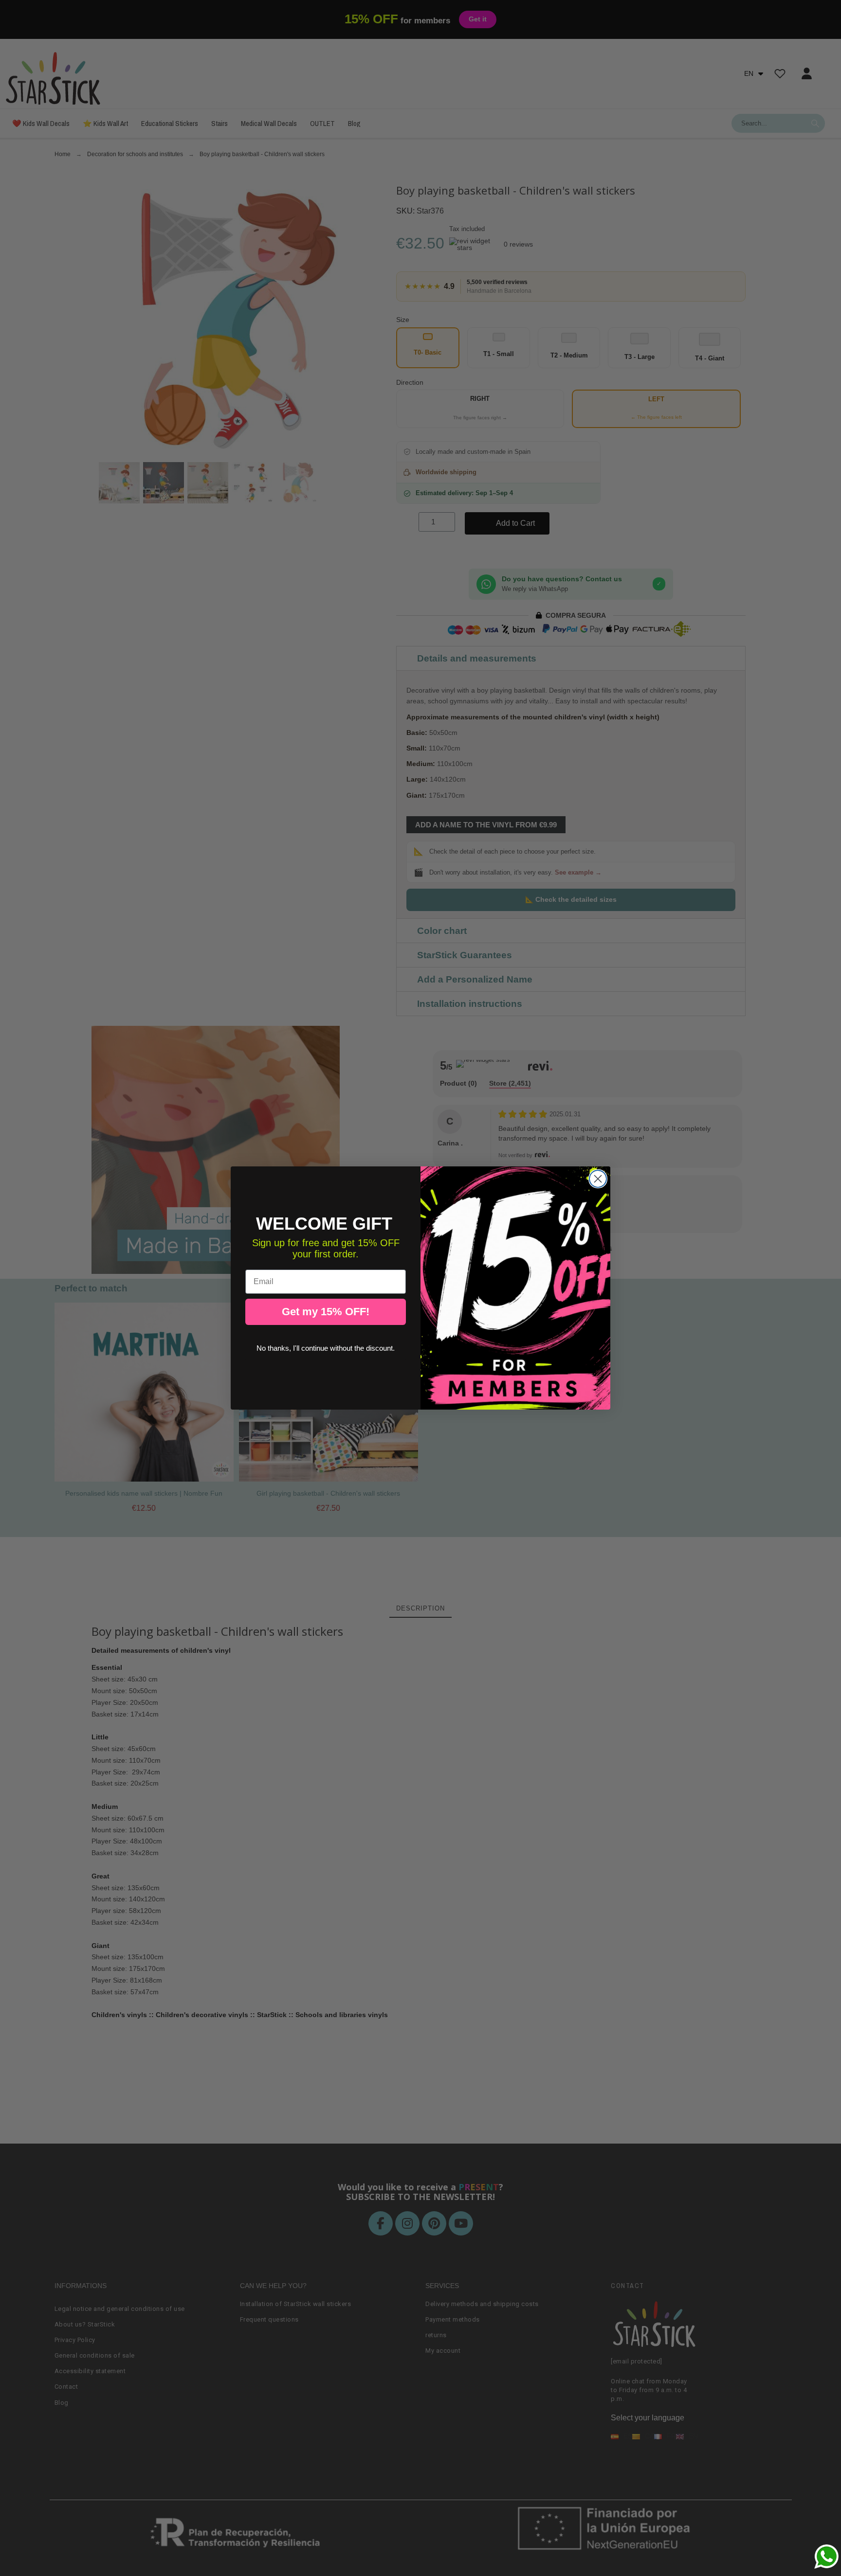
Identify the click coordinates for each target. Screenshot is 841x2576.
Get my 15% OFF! (326, 1312)
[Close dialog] (598, 1179)
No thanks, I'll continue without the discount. (326, 1348)
